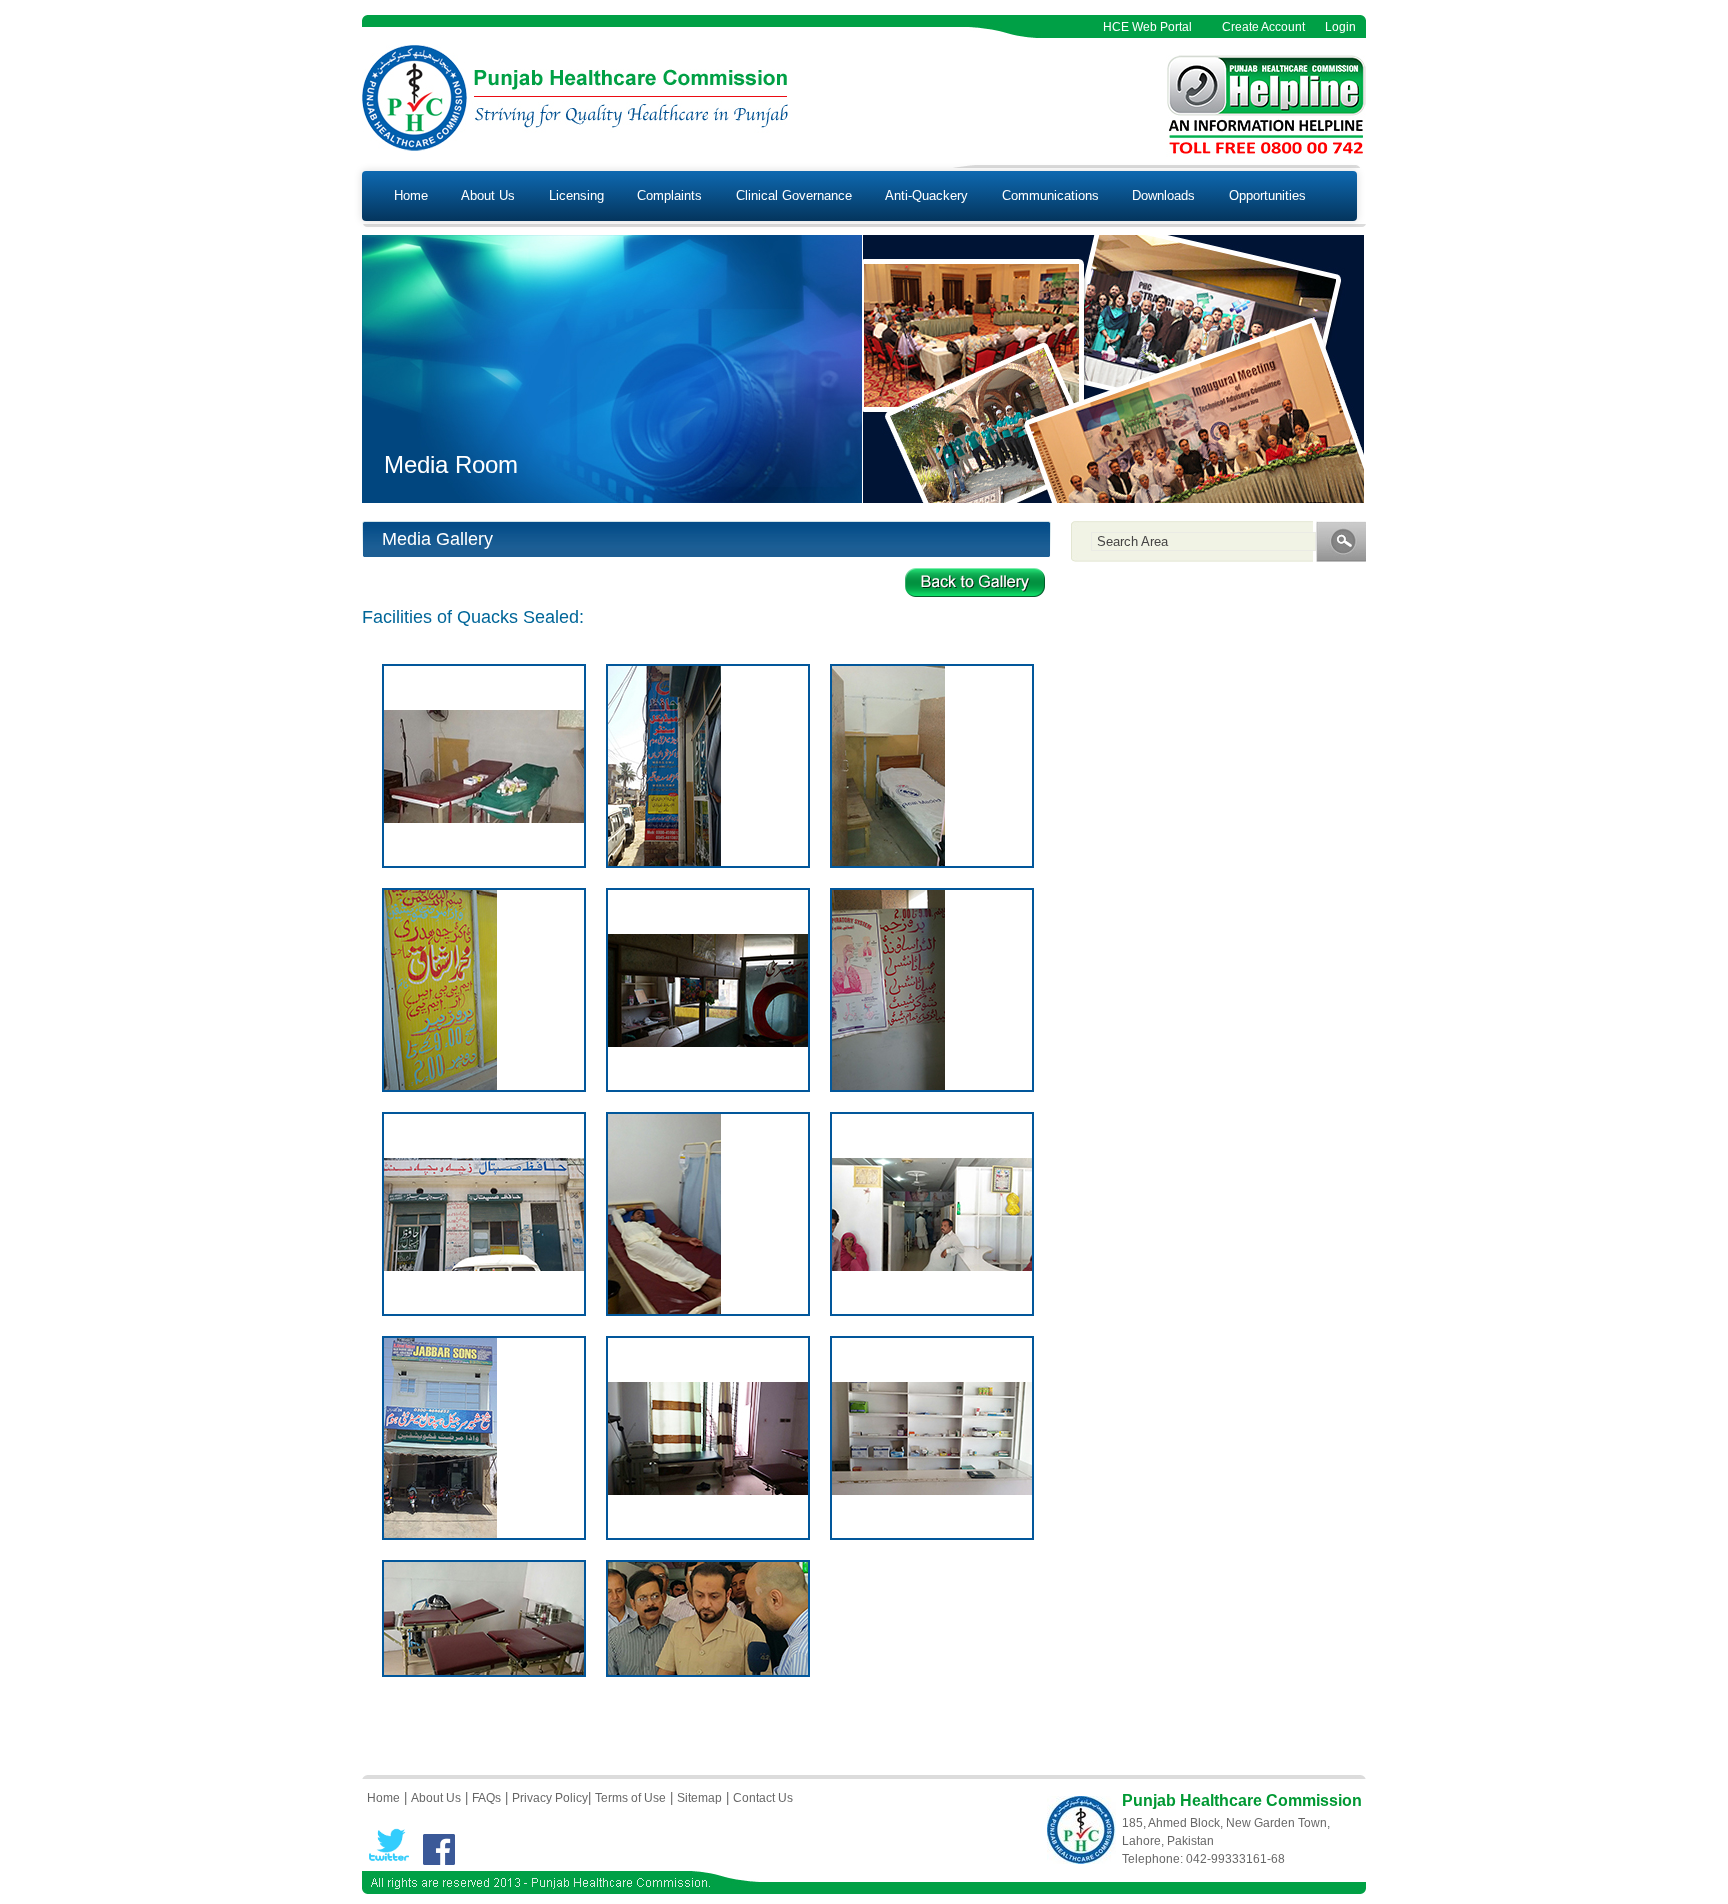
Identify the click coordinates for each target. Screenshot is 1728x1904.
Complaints (669, 195)
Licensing (576, 195)
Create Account (1263, 27)
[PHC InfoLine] (1266, 152)
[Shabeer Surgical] (932, 1266)
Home (411, 195)
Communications (1050, 195)
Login (1340, 27)
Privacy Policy (550, 1798)
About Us (488, 195)
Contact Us (763, 1798)
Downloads (1163, 195)
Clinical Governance (794, 195)
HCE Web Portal (1147, 27)
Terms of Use (630, 1798)
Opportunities (1267, 195)
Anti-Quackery (926, 195)
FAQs (486, 1798)
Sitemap (699, 1798)
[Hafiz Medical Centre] (484, 818)
